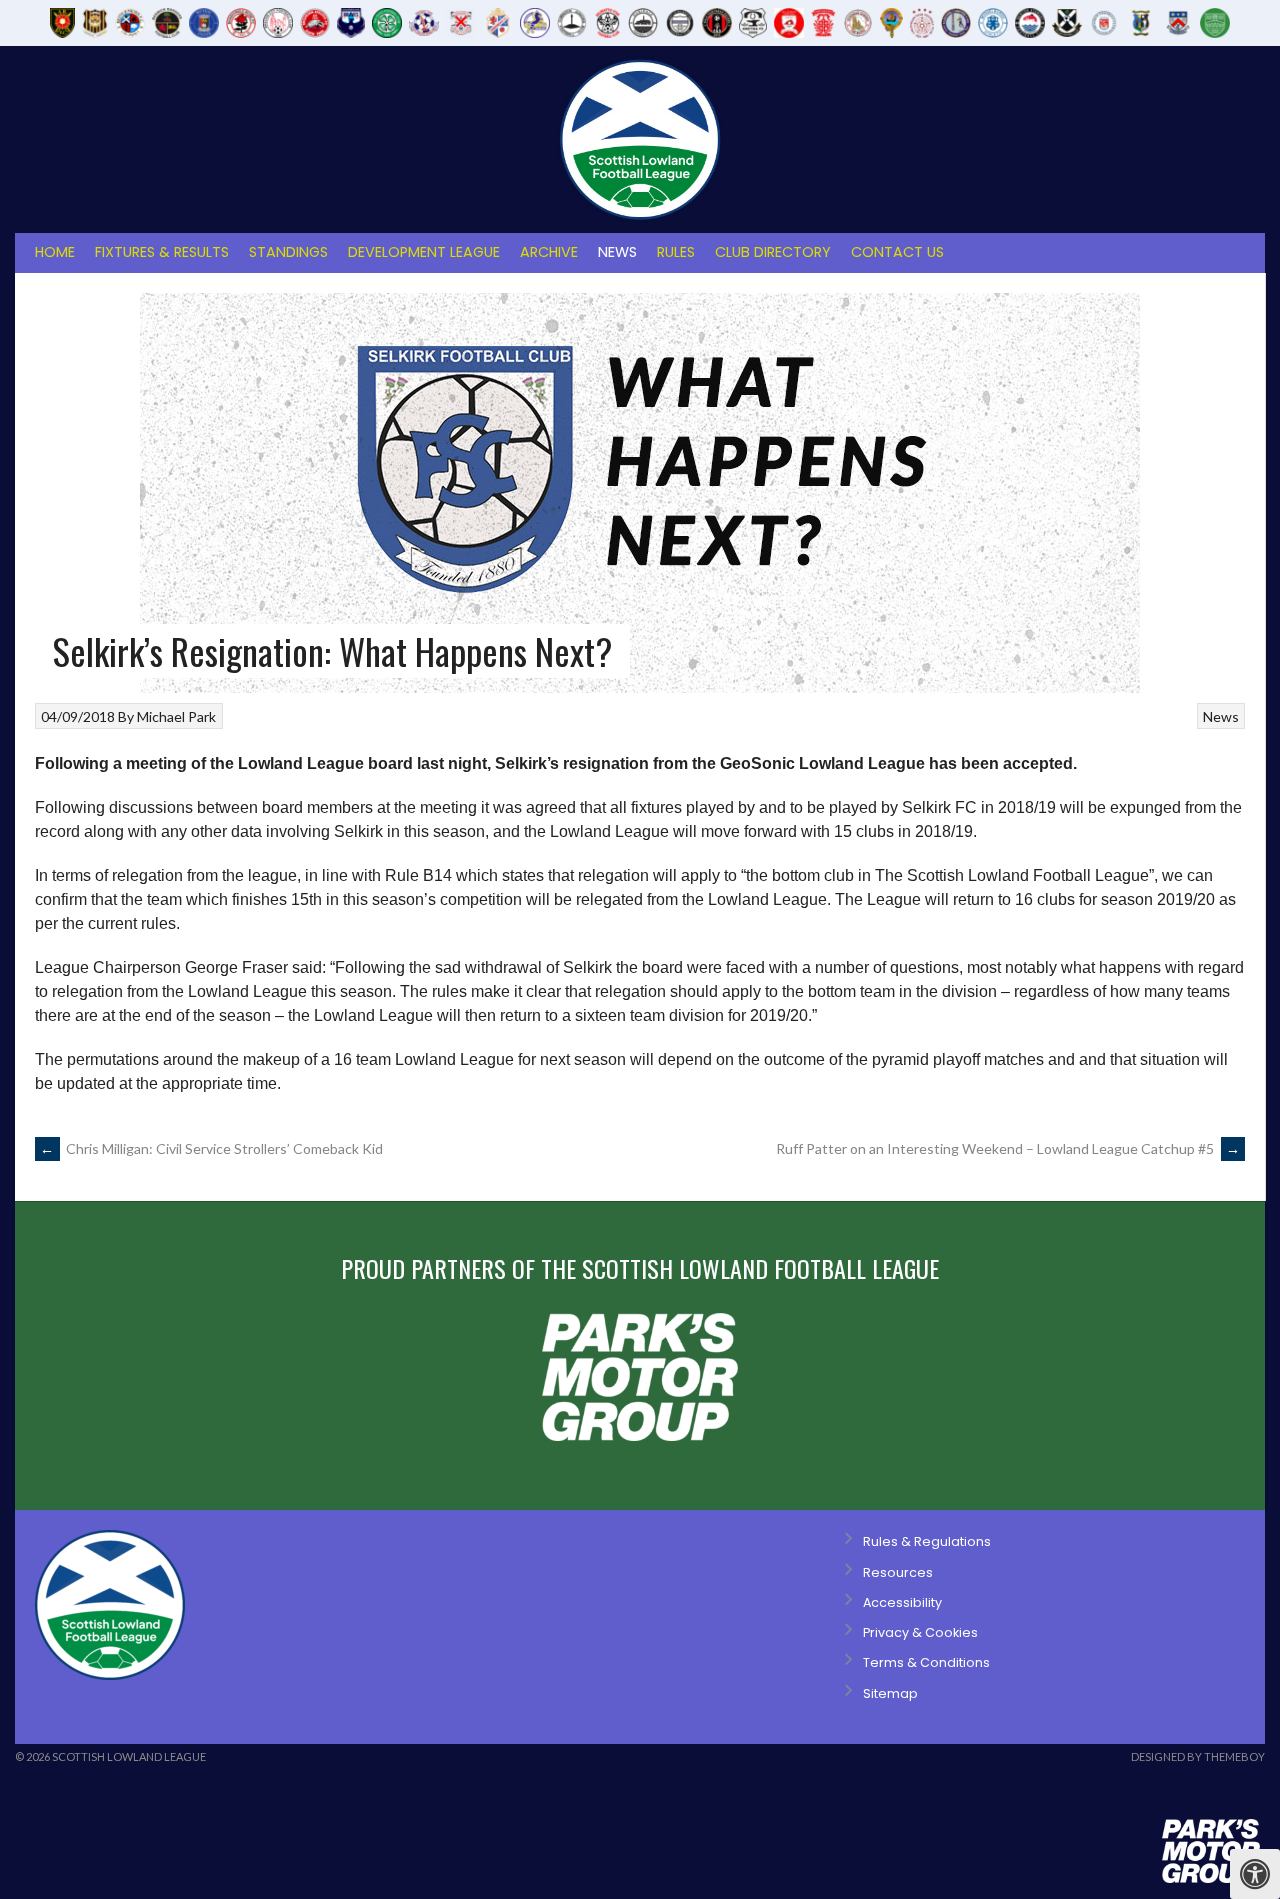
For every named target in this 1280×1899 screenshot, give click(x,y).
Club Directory (773, 252)
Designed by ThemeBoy (1198, 1756)
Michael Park (176, 716)
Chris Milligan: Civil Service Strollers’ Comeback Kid (211, 1148)
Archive (549, 252)
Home (55, 252)
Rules (676, 252)
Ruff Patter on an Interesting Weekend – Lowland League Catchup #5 (1008, 1148)
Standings (288, 252)
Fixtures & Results (162, 252)
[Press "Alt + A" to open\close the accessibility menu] (1255, 1874)
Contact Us (897, 252)
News (617, 252)
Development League (424, 252)
